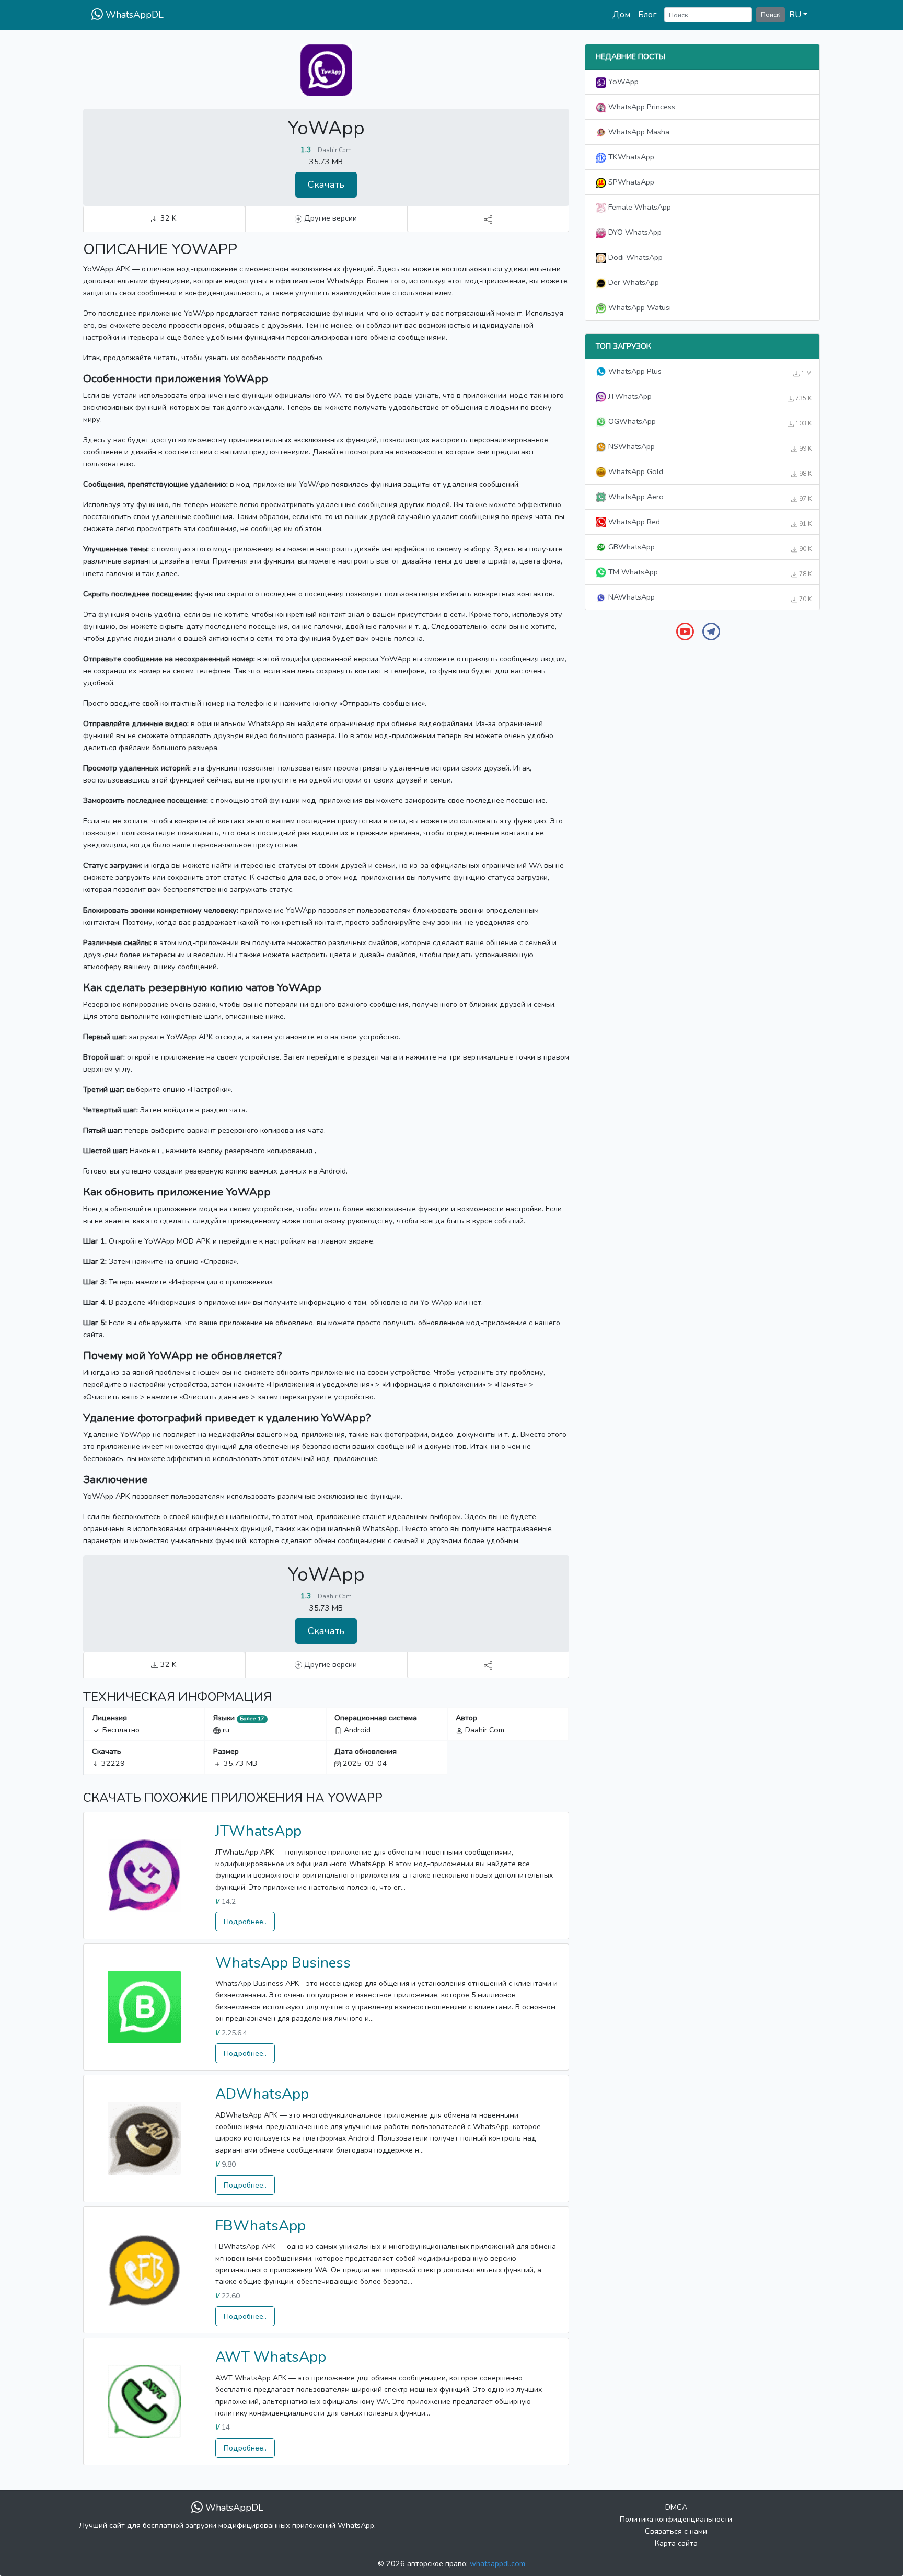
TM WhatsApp (709, 572)
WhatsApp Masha (638, 132)
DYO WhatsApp (634, 232)
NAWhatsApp (709, 597)
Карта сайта (676, 2543)
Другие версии (329, 218)
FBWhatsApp (261, 2226)
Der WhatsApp (633, 282)
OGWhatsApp (709, 422)
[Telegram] (711, 631)
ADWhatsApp (262, 2094)
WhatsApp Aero (709, 497)
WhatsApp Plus (709, 372)
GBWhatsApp (709, 547)
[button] (798, 15)
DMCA (676, 2507)
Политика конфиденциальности (676, 2519)
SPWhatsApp (630, 182)
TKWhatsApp (630, 157)
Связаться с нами (676, 2531)
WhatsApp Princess (641, 107)
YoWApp (622, 82)
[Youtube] (685, 631)
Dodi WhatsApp (634, 257)
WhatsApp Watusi (639, 307)
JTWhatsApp (258, 1831)
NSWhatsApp (709, 447)
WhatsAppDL (133, 15)
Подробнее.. (245, 1922)
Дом (621, 15)
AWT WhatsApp (271, 2357)
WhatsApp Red (709, 522)
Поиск (771, 14)
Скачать (326, 185)
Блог (647, 15)
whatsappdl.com (497, 2563)
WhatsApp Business (283, 1963)
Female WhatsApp (639, 207)
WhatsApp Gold (709, 472)
